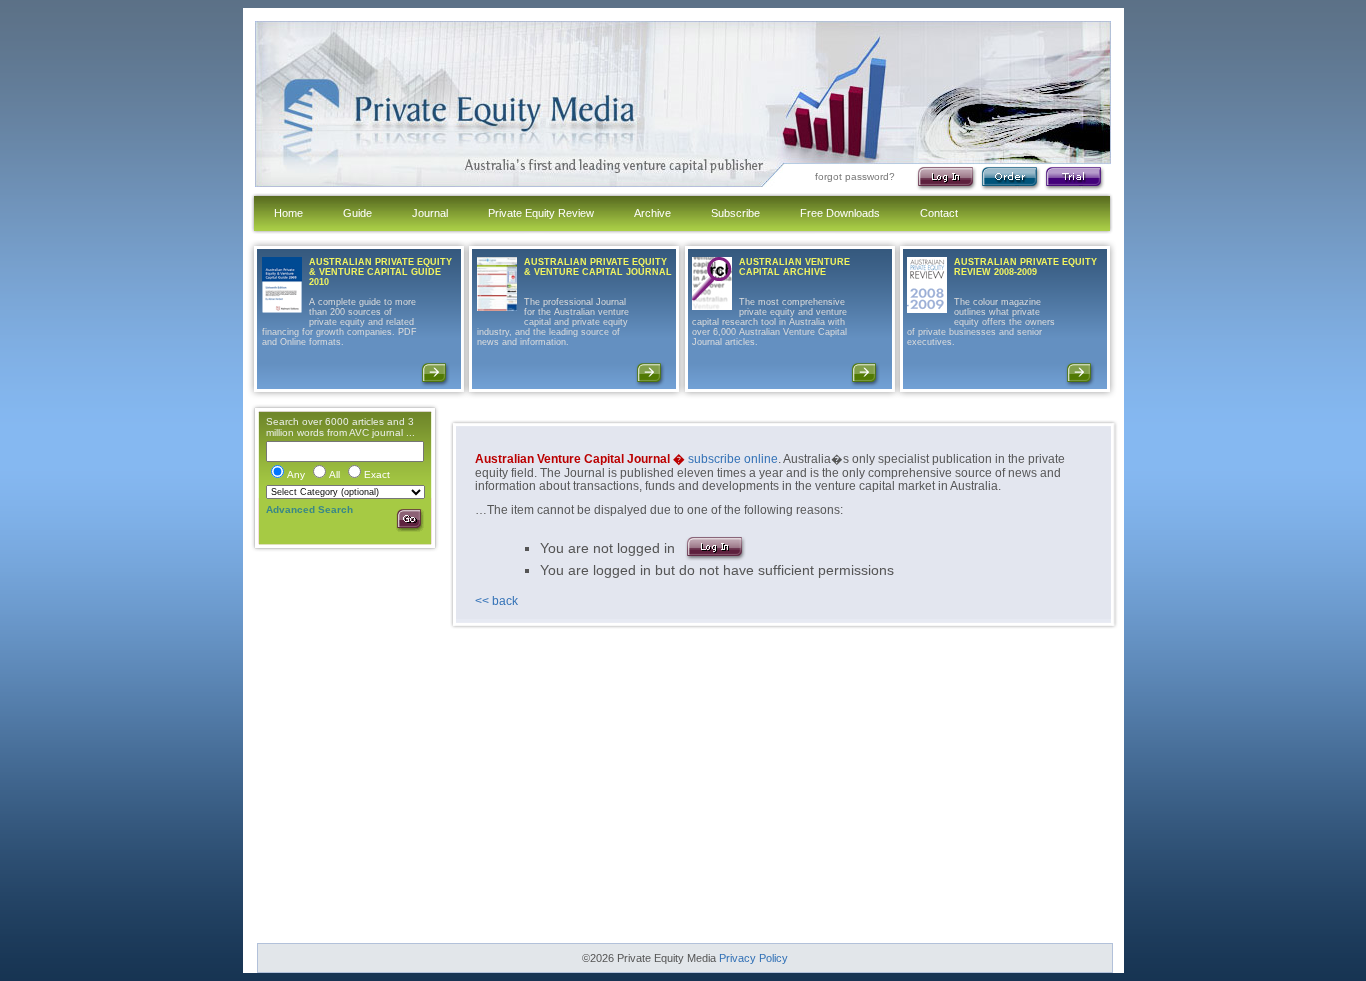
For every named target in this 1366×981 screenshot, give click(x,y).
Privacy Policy (753, 958)
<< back (496, 600)
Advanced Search (309, 509)
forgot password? (855, 176)
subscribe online (733, 458)
